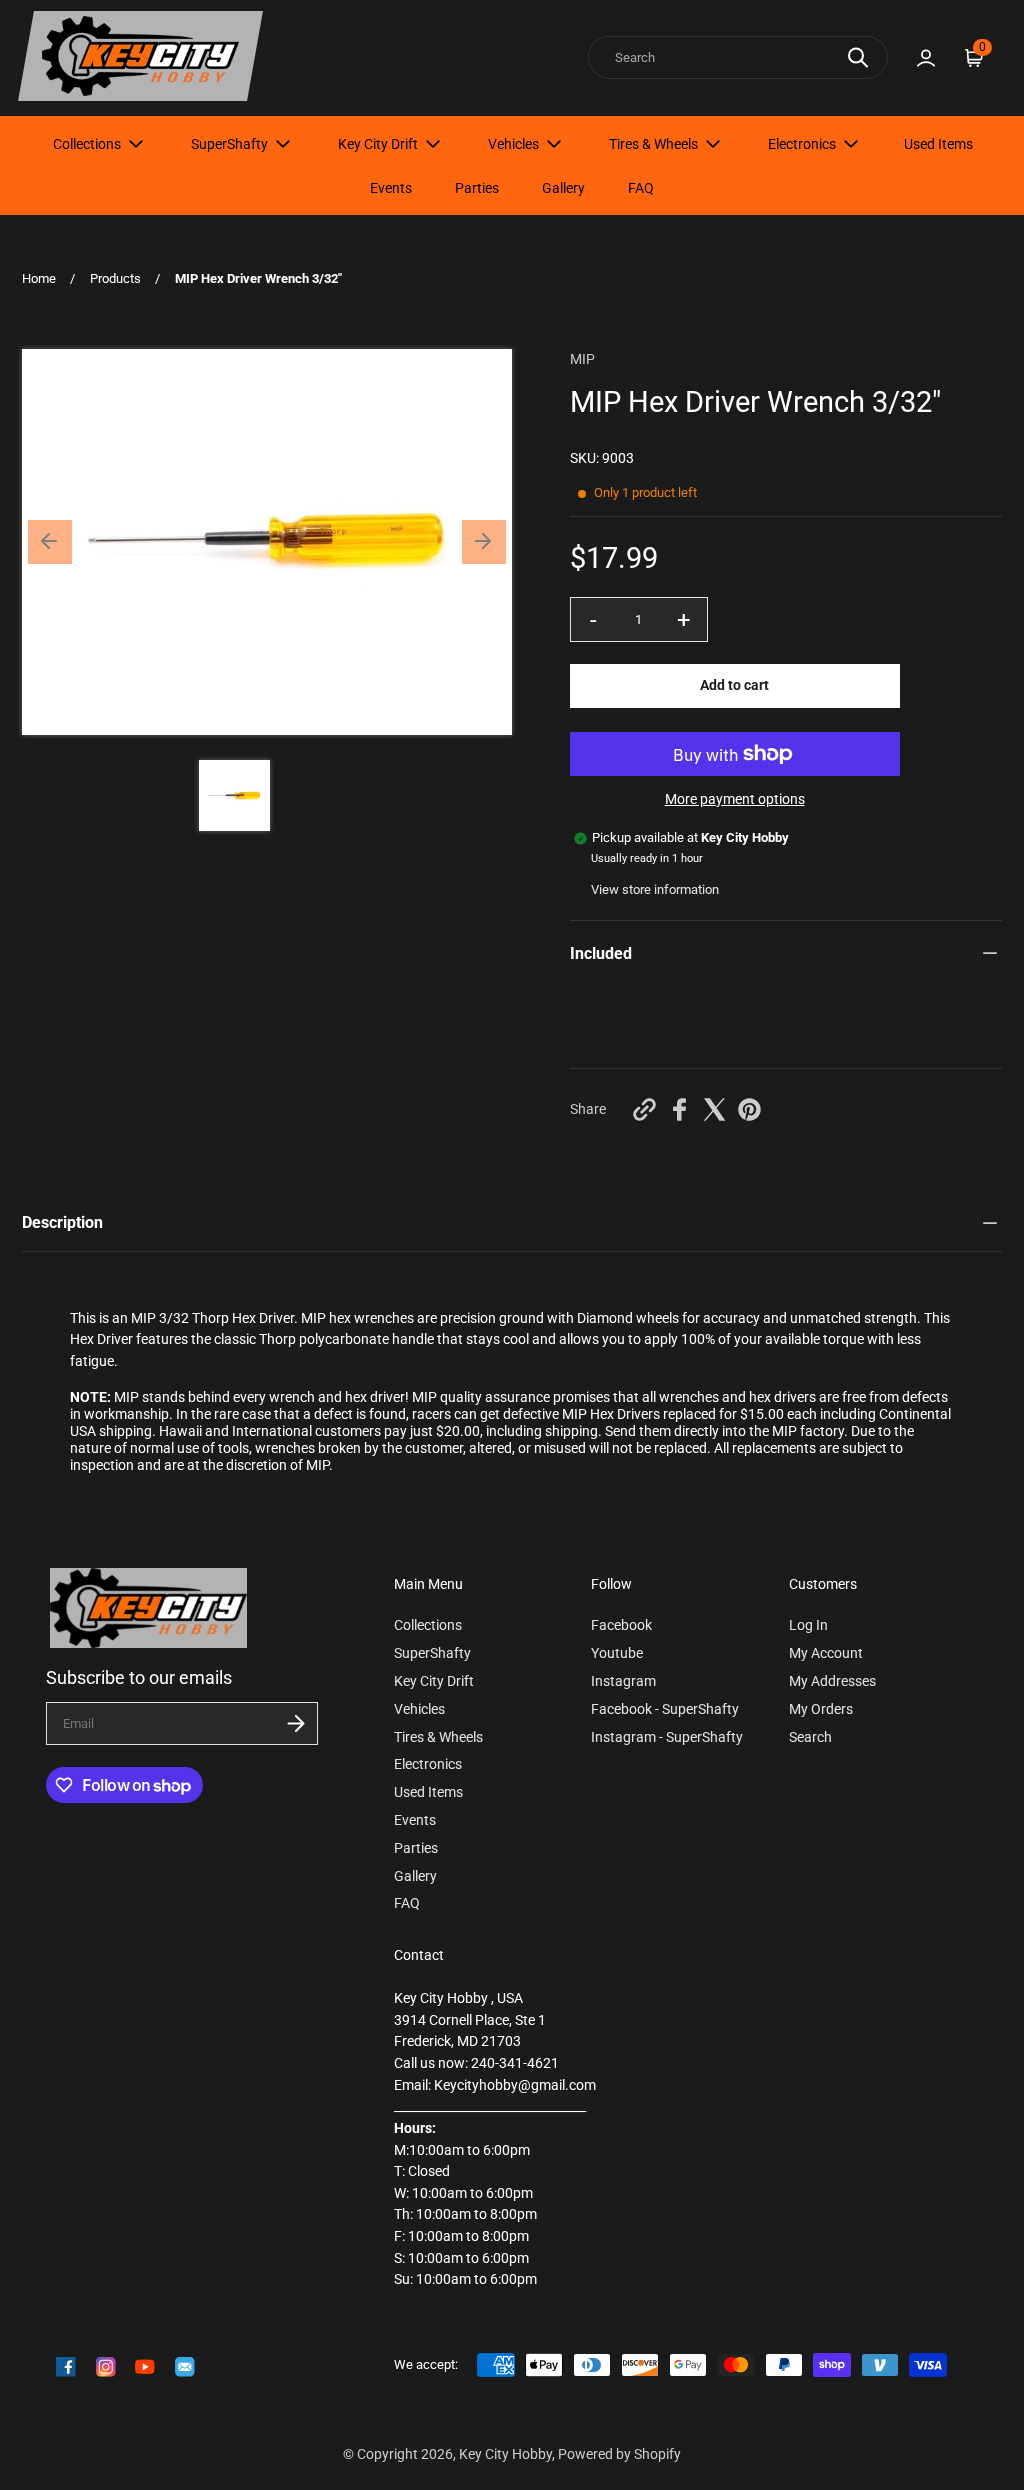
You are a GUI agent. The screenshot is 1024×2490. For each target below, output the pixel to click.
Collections (87, 144)
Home (39, 278)
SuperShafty (229, 144)
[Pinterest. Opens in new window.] (749, 1109)
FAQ (641, 188)
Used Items (938, 144)
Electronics (802, 144)
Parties (477, 188)
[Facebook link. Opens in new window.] (66, 2367)
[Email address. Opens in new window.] (185, 2367)
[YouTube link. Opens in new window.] (145, 2367)
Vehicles (513, 144)
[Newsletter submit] (296, 1723)
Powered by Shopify (619, 2454)
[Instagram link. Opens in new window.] (106, 2367)
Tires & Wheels (653, 144)
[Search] (858, 57)
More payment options (735, 799)
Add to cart (734, 685)
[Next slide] (484, 542)
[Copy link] (644, 1109)
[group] (234, 795)
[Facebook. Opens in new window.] (679, 1109)
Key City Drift (378, 144)
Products (115, 278)
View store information (655, 889)
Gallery (563, 188)
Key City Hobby (505, 2454)
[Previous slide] (50, 542)
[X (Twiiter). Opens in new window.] (714, 1109)
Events (391, 188)
